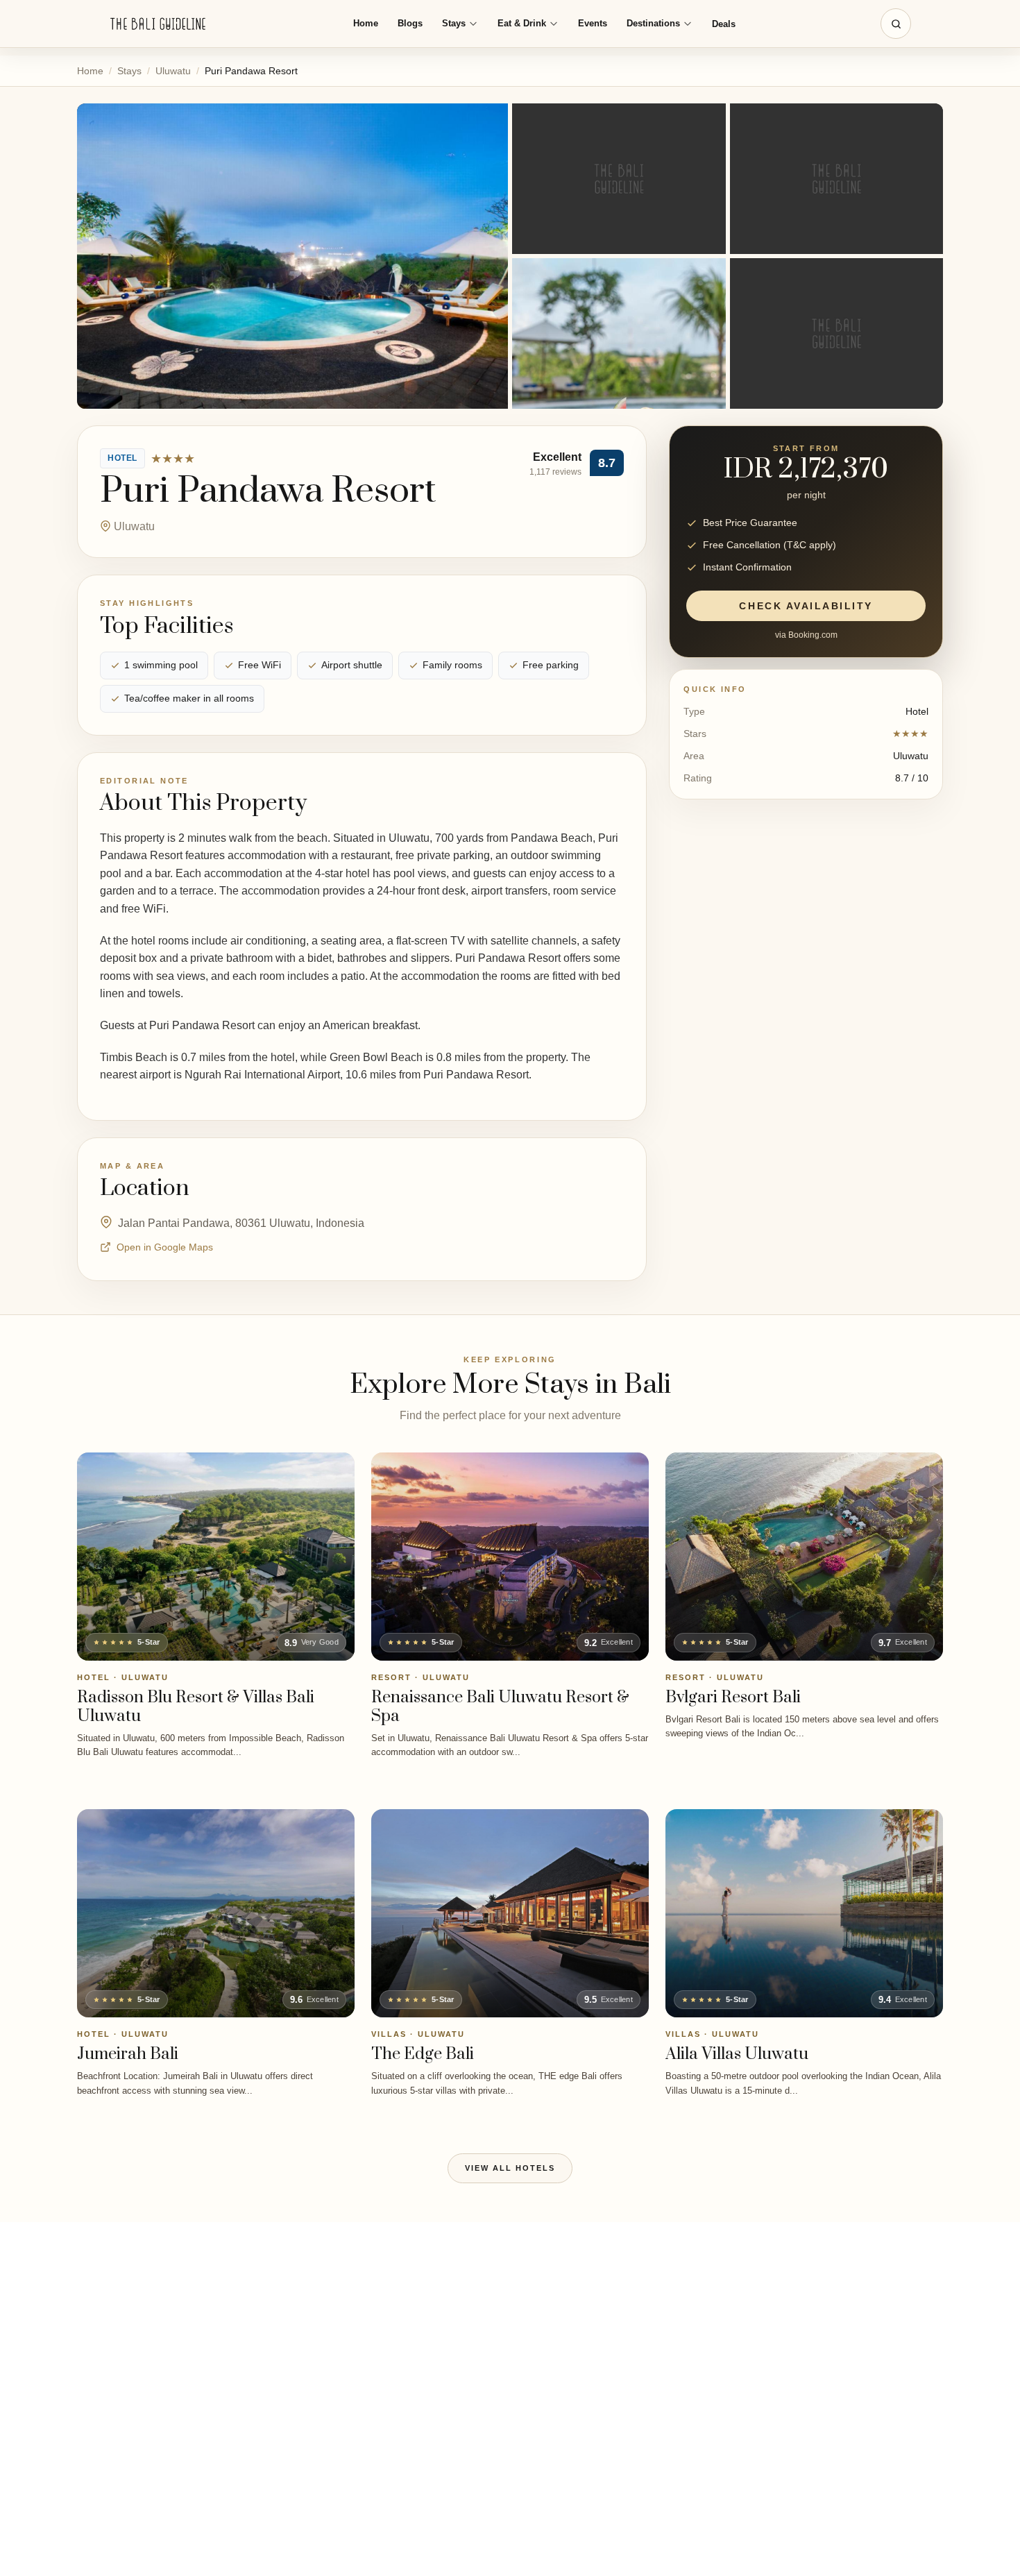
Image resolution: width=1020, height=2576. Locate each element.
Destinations (653, 23)
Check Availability (806, 607)
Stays (454, 23)
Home (366, 23)
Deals (724, 24)
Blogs (410, 23)
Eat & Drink (522, 23)
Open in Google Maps (165, 1247)
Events (593, 23)
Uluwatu (173, 71)
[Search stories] (896, 24)
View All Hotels (510, 2168)
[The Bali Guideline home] (158, 24)
